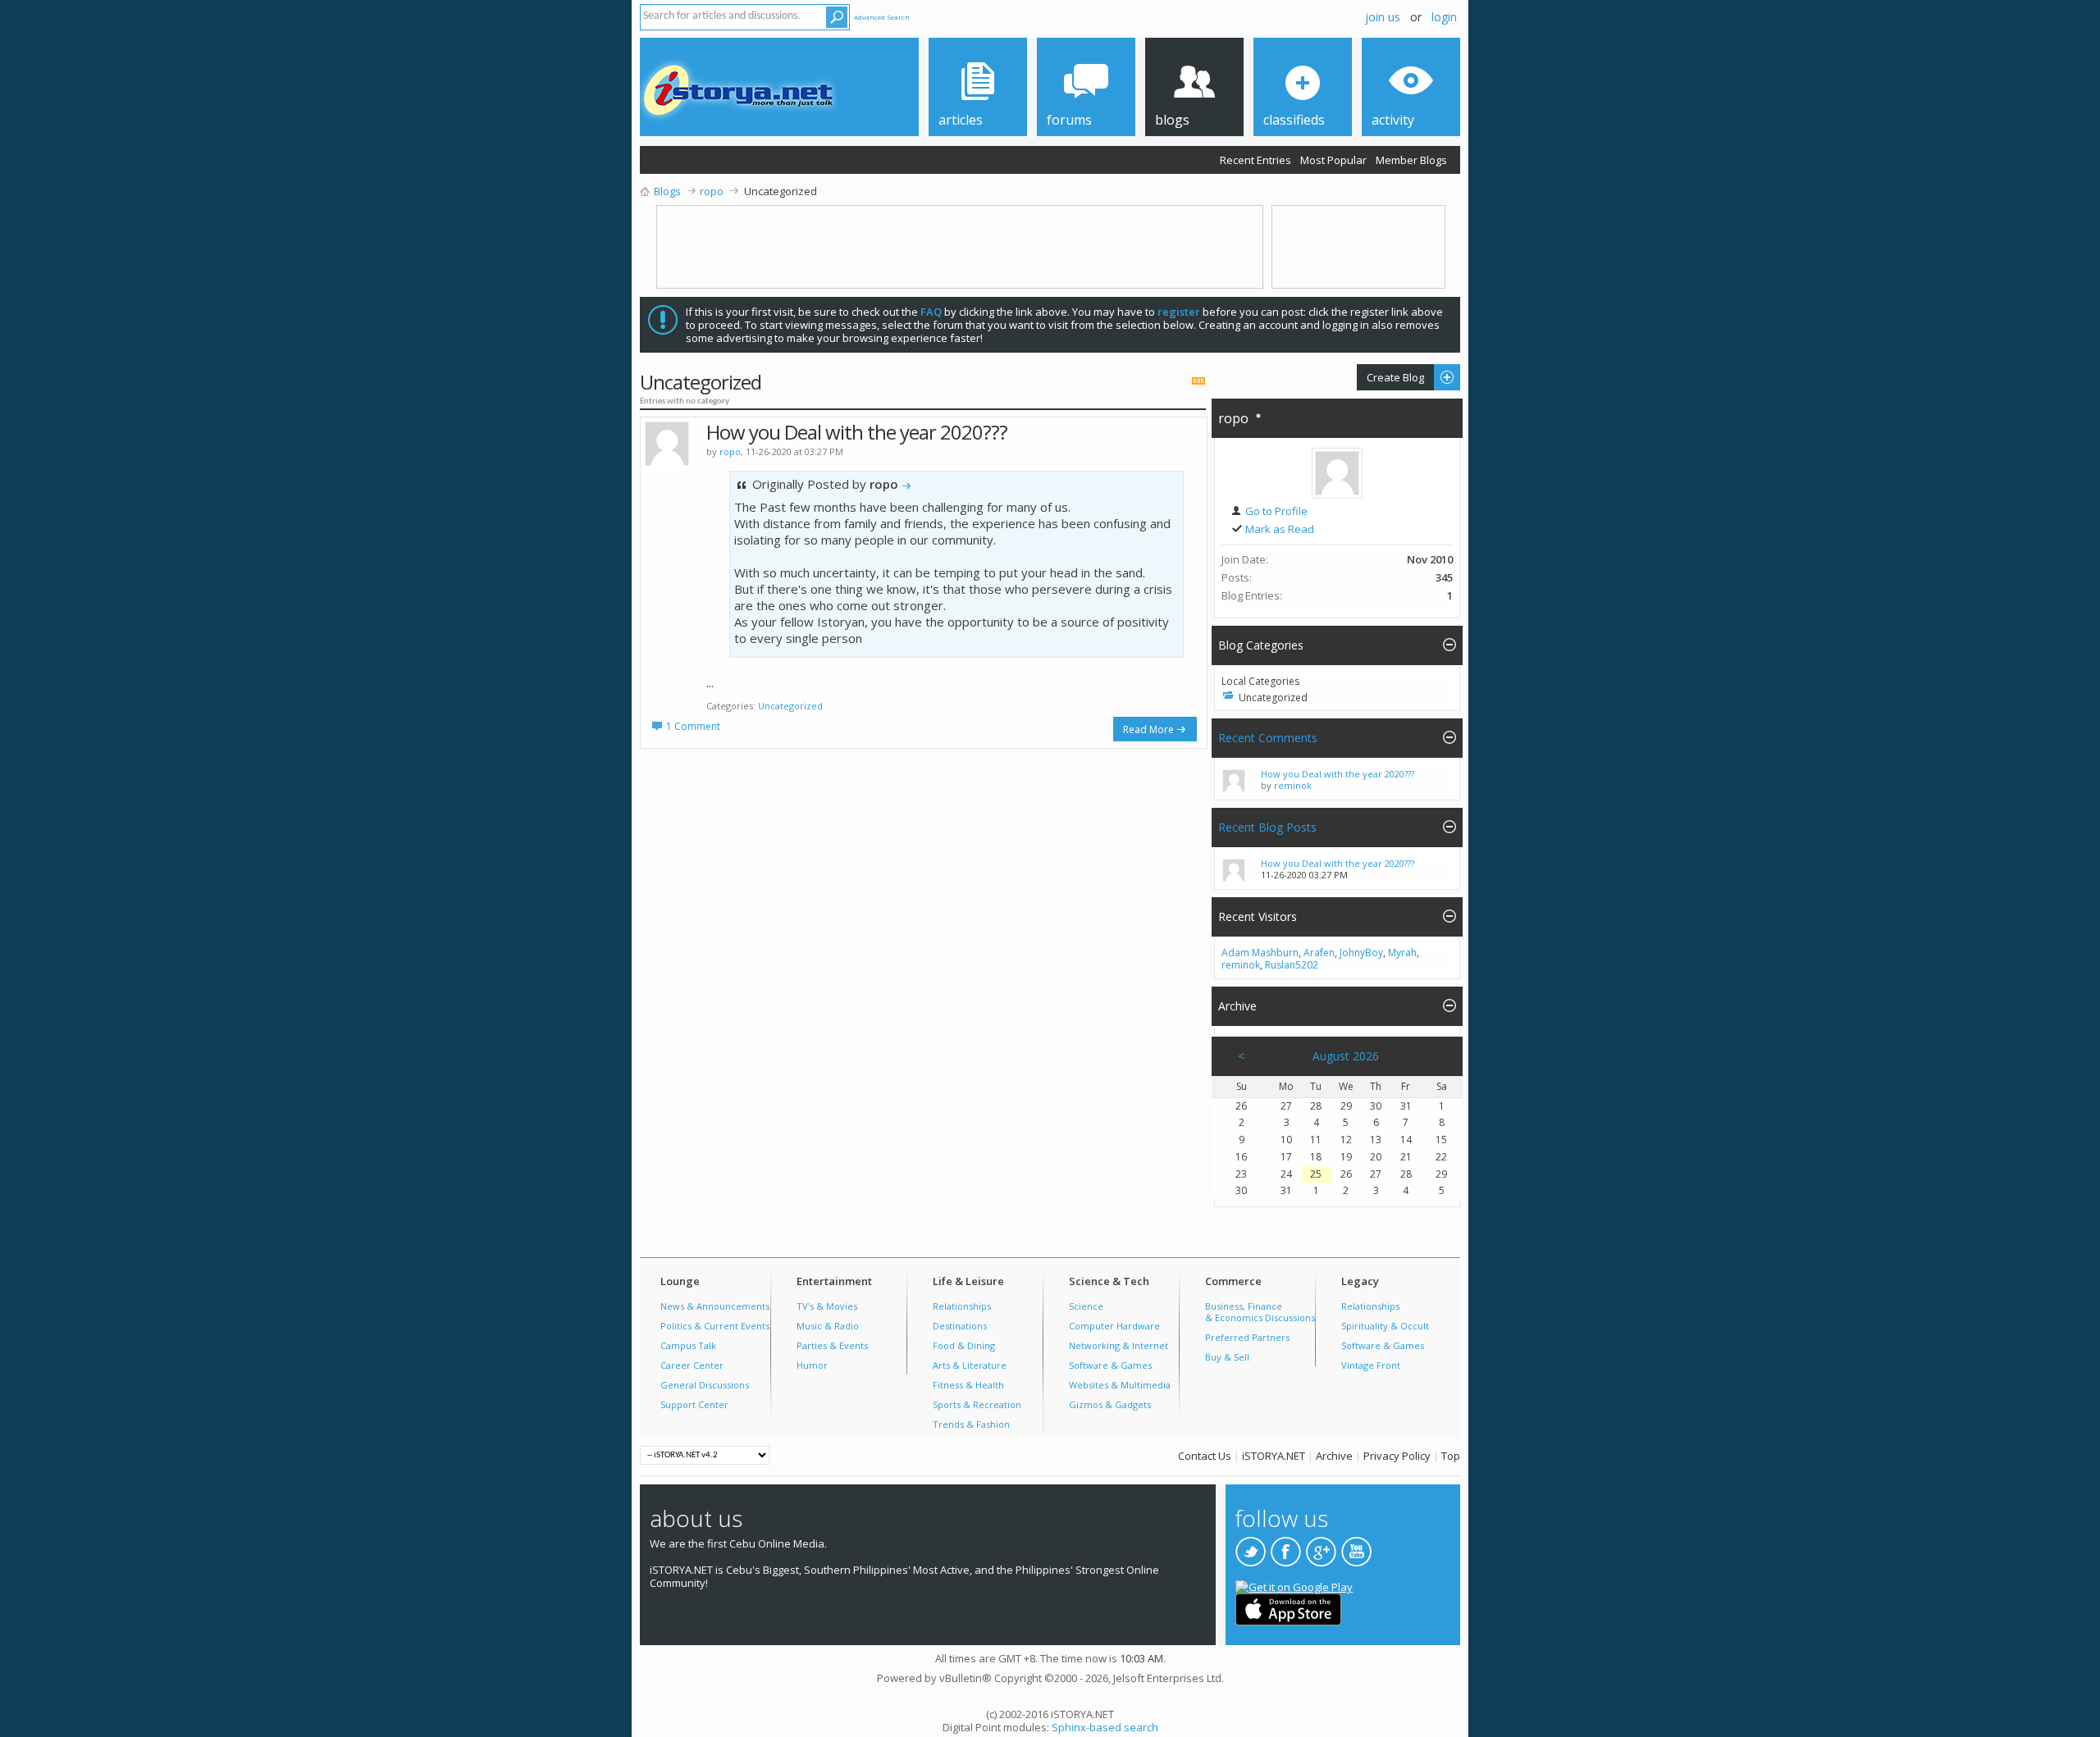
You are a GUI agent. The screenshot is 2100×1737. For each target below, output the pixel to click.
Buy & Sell (1227, 1357)
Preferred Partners (1247, 1337)
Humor (812, 1365)
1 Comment (693, 726)
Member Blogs (1411, 160)
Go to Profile (1275, 511)
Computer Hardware (1114, 1326)
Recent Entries (1255, 160)
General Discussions (705, 1385)
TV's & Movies (827, 1306)
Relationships (962, 1306)
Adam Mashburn (1260, 953)
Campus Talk (688, 1345)
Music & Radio (828, 1326)
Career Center (692, 1365)
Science (1086, 1306)
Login (1444, 17)
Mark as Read (1278, 529)
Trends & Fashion (971, 1424)
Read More (1148, 729)
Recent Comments (1268, 738)
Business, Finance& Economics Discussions (1260, 1312)
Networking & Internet (1118, 1345)
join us (1383, 17)
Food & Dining (964, 1345)
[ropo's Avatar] (1337, 473)
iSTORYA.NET (1274, 1456)
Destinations (960, 1326)
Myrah (1402, 953)
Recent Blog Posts (1267, 827)
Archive (1334, 1456)
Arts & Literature (970, 1365)
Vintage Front (1371, 1365)
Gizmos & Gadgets (1110, 1404)
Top (1451, 1456)
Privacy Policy (1397, 1456)
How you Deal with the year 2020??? (857, 432)
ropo (1233, 418)
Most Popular (1333, 160)
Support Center (694, 1404)
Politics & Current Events (715, 1326)
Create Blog (1390, 377)
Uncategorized (790, 706)
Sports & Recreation (977, 1404)
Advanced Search (882, 17)
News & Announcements (715, 1306)
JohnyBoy (1361, 953)
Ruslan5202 (1292, 965)
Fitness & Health (968, 1385)
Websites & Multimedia (1120, 1385)
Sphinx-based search (1105, 1727)
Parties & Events (832, 1345)
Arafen (1319, 953)
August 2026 (1346, 1056)
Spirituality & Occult (1385, 1326)
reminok (1293, 785)
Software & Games (1110, 1365)
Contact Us (1205, 1456)
